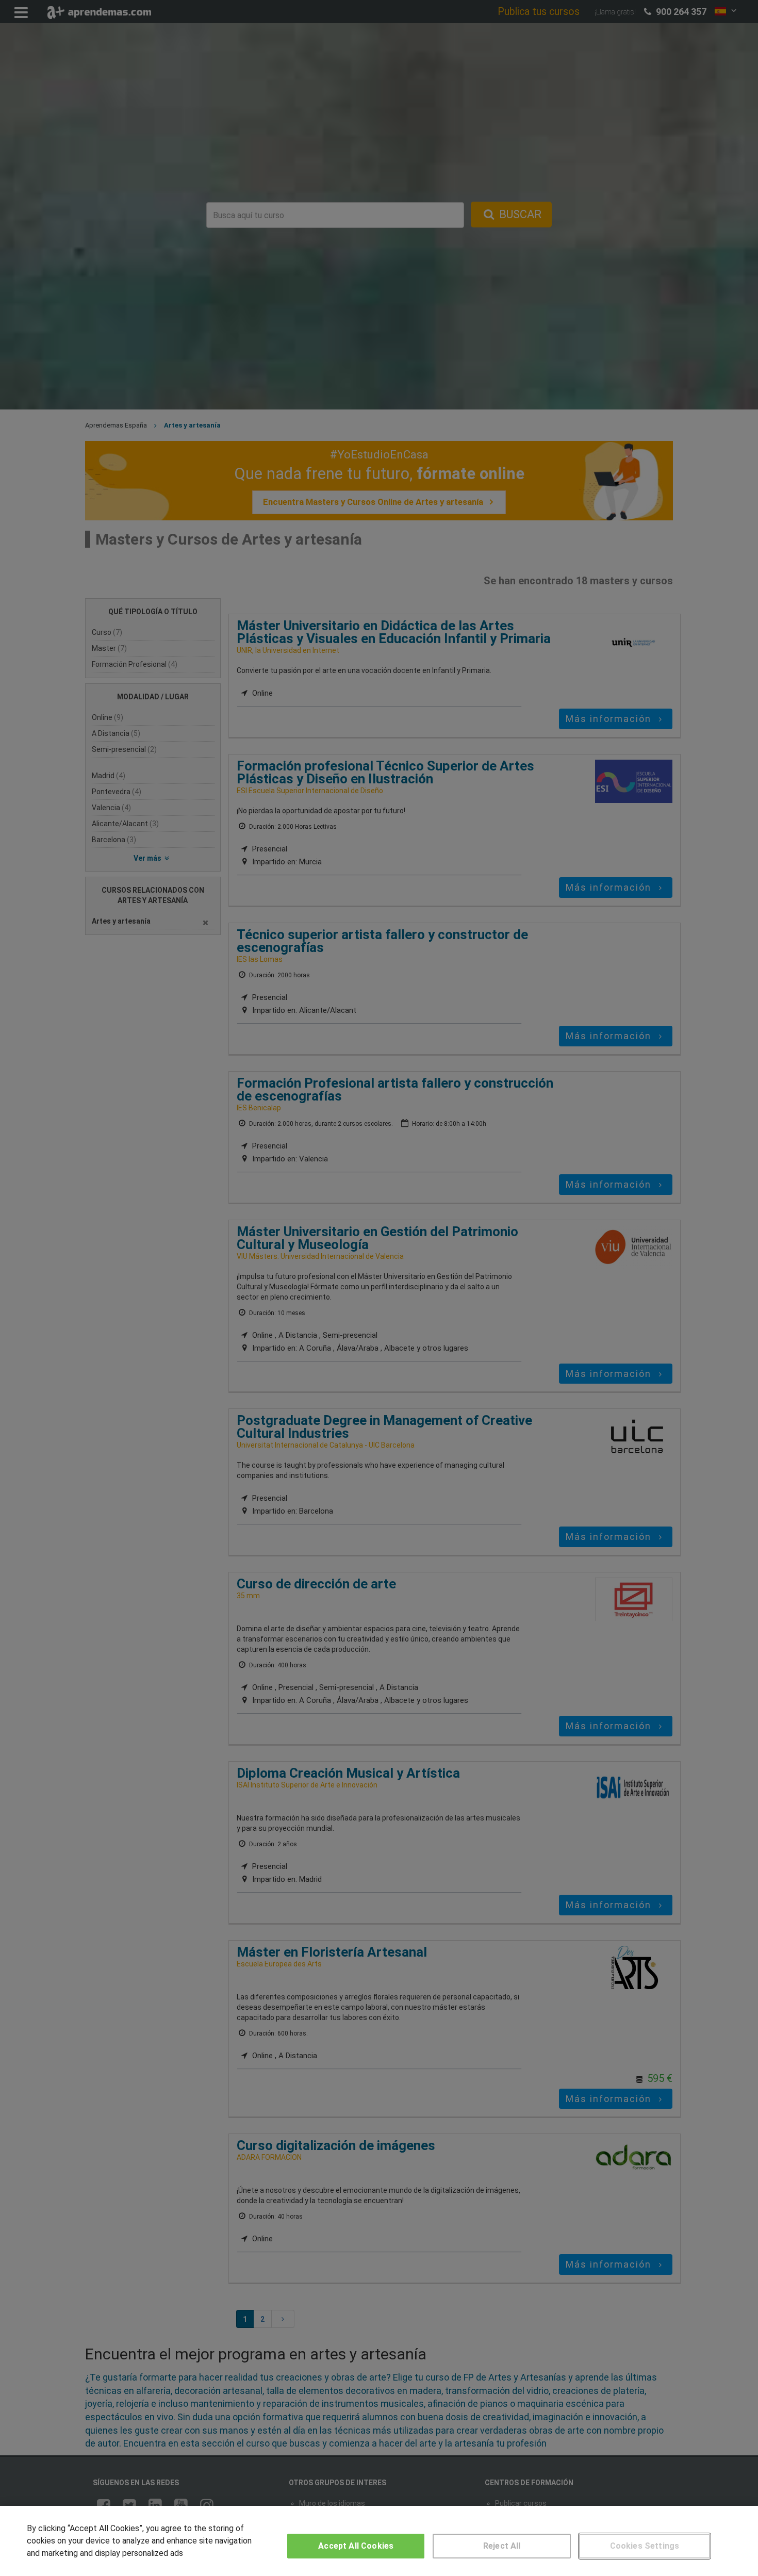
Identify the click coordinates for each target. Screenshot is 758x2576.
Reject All (502, 2546)
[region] (379, 2541)
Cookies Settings (645, 2546)
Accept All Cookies (356, 2546)
